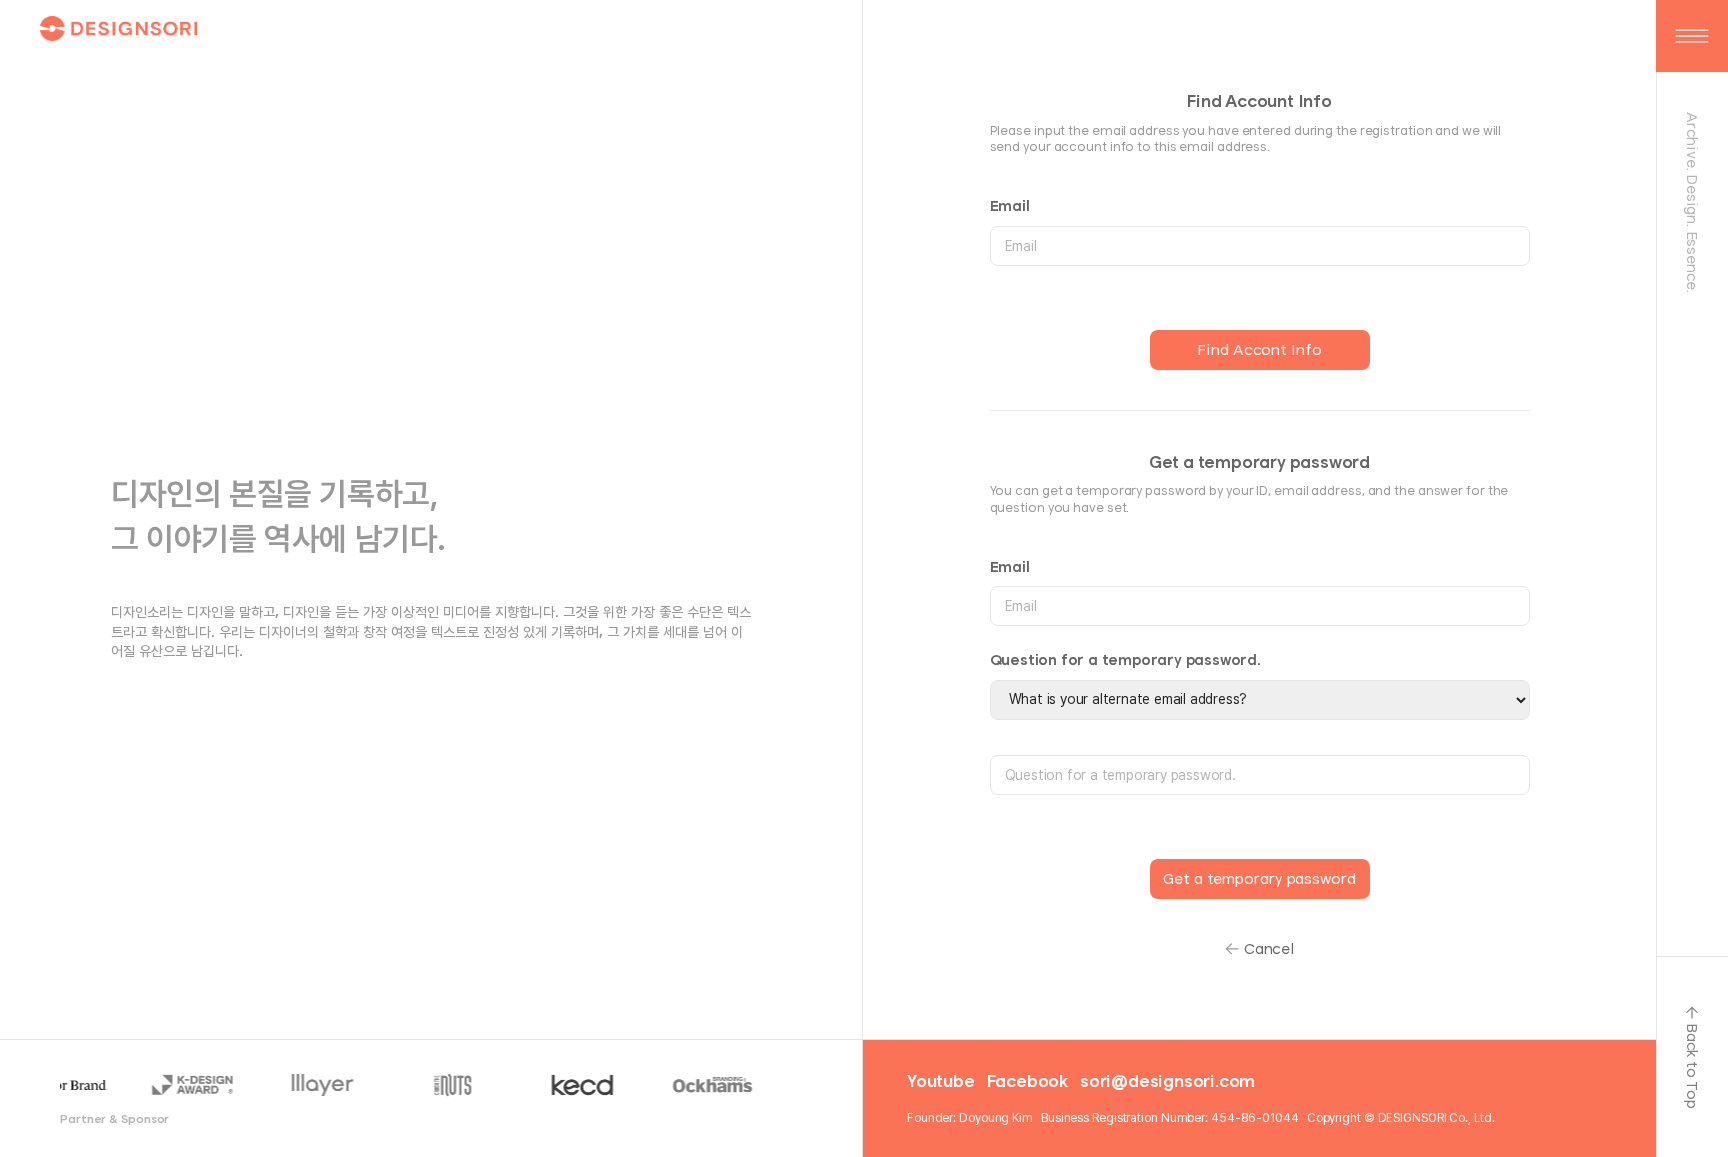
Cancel (1269, 948)
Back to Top (1692, 1066)
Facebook (1027, 1081)
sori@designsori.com (1167, 1081)
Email (1010, 205)
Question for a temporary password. (1125, 659)
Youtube (941, 1081)
